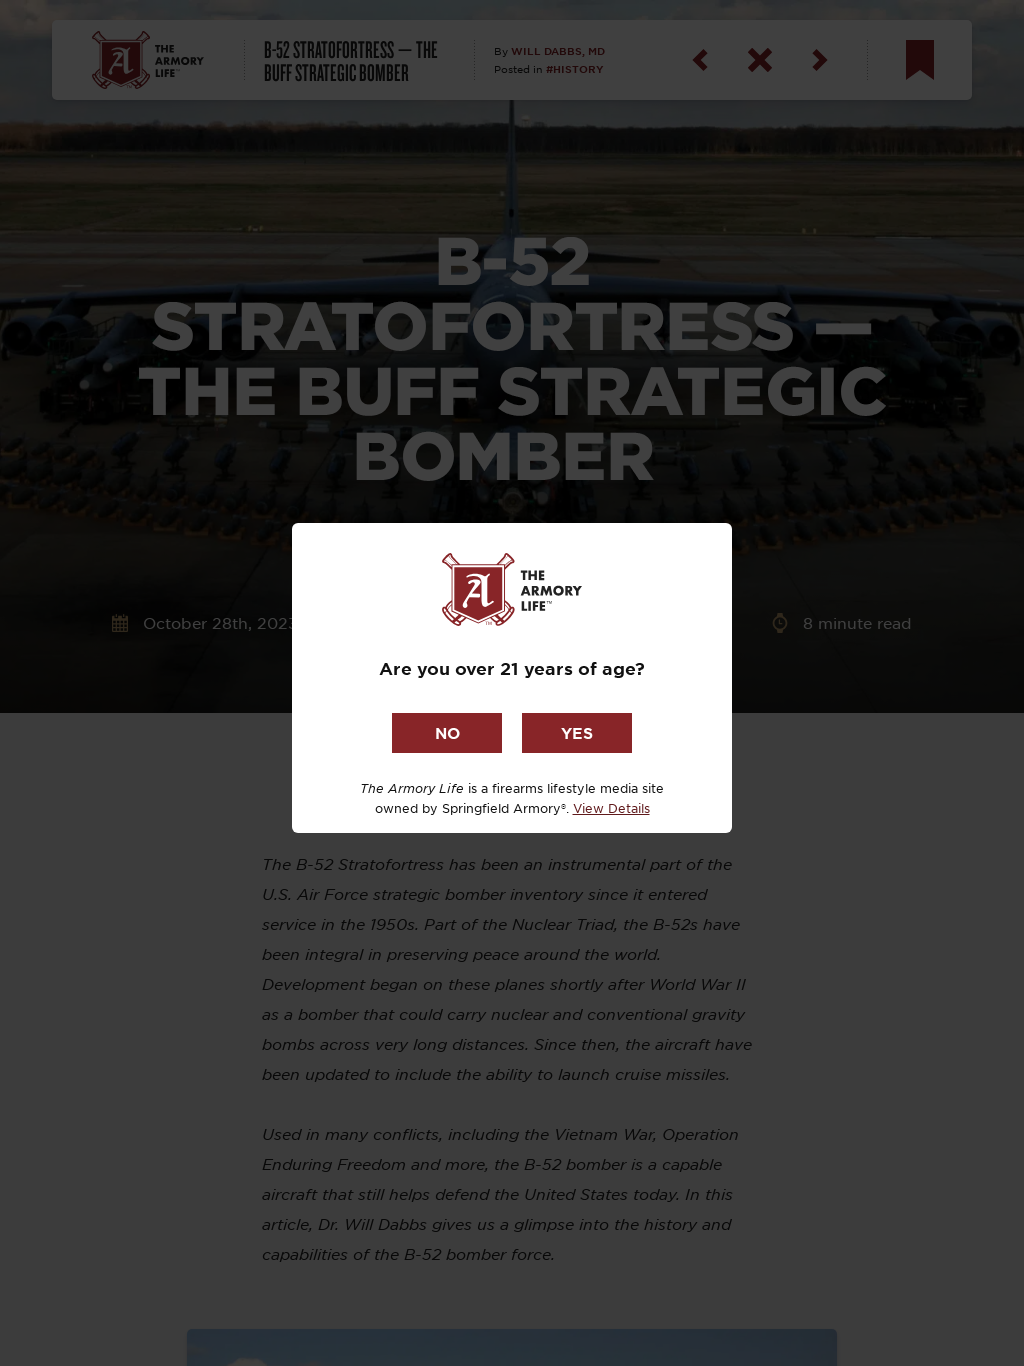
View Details (611, 808)
